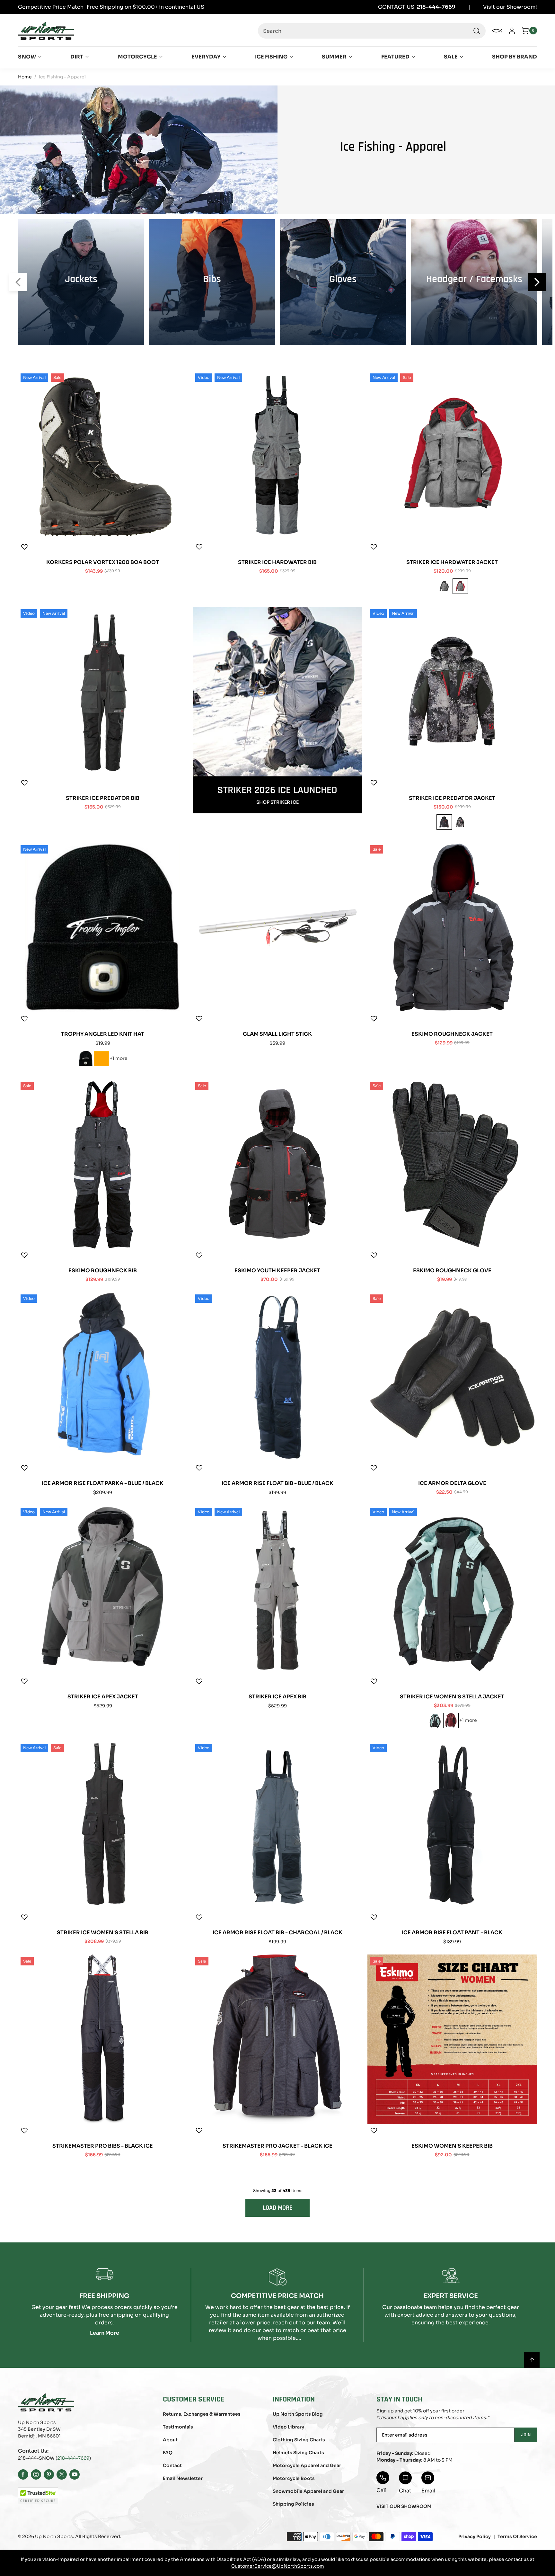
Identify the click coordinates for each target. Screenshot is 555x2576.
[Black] (444, 822)
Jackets (81, 279)
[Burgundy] (451, 1721)
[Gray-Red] (460, 586)
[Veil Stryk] (460, 822)
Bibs (212, 279)
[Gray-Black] (444, 586)
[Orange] (101, 1059)
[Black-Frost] (435, 1721)
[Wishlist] (24, 547)
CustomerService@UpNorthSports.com (278, 2566)
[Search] (477, 31)
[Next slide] (537, 282)
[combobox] (372, 31)
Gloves (343, 279)
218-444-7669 (73, 2458)
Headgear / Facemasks (474, 279)
